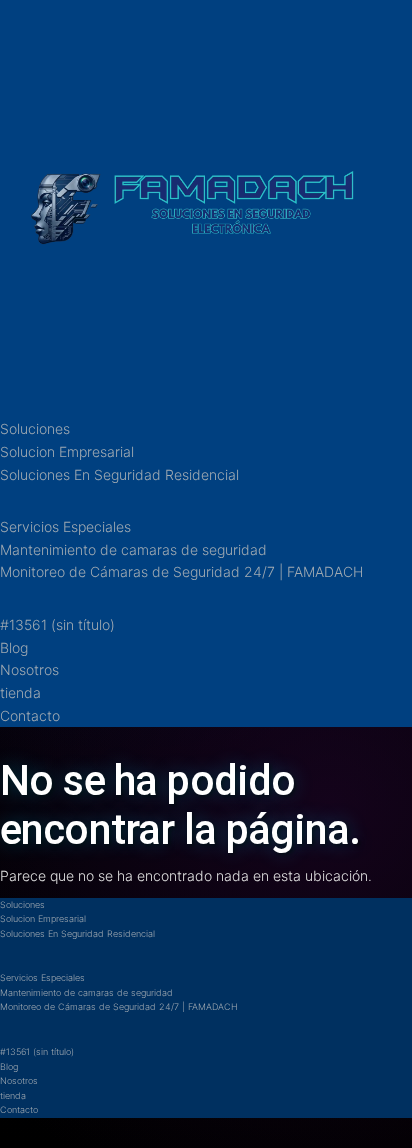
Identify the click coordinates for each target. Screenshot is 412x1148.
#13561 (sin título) (57, 624)
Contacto (30, 715)
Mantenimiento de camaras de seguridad (133, 549)
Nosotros (29, 669)
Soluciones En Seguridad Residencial (119, 474)
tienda (20, 692)
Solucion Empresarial (67, 451)
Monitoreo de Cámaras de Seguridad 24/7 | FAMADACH (181, 571)
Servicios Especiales (65, 526)
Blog (14, 647)
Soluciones (35, 428)
